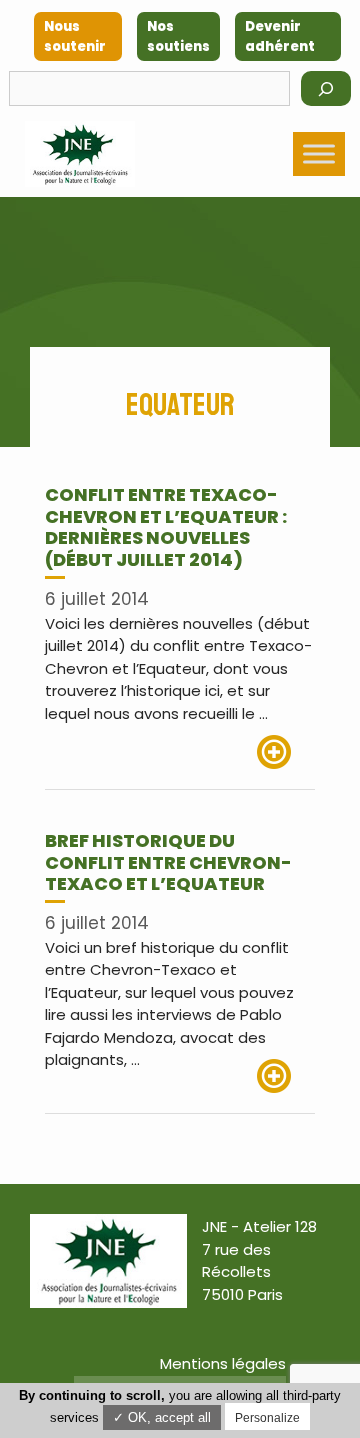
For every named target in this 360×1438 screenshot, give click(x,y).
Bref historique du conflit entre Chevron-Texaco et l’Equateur (168, 862)
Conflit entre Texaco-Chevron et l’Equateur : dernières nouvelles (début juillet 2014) (166, 527)
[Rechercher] (326, 88)
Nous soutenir (75, 36)
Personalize (267, 1418)
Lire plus (286, 752)
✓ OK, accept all (162, 1417)
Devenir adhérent (280, 36)
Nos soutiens (178, 36)
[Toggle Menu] (319, 153)
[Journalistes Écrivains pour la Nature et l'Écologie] (80, 154)
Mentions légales (223, 1363)
